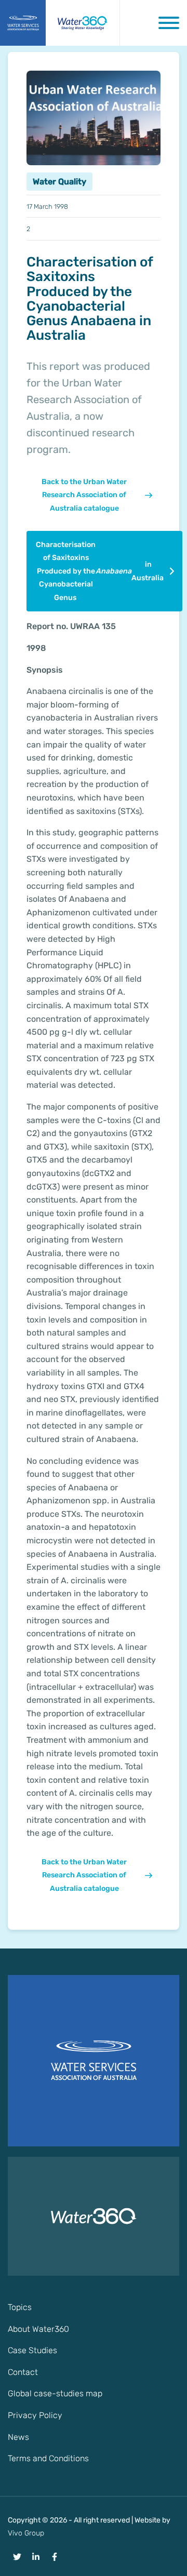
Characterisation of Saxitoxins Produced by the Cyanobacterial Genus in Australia (100, 571)
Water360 (83, 23)
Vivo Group (26, 2533)
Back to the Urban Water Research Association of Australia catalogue (84, 495)
